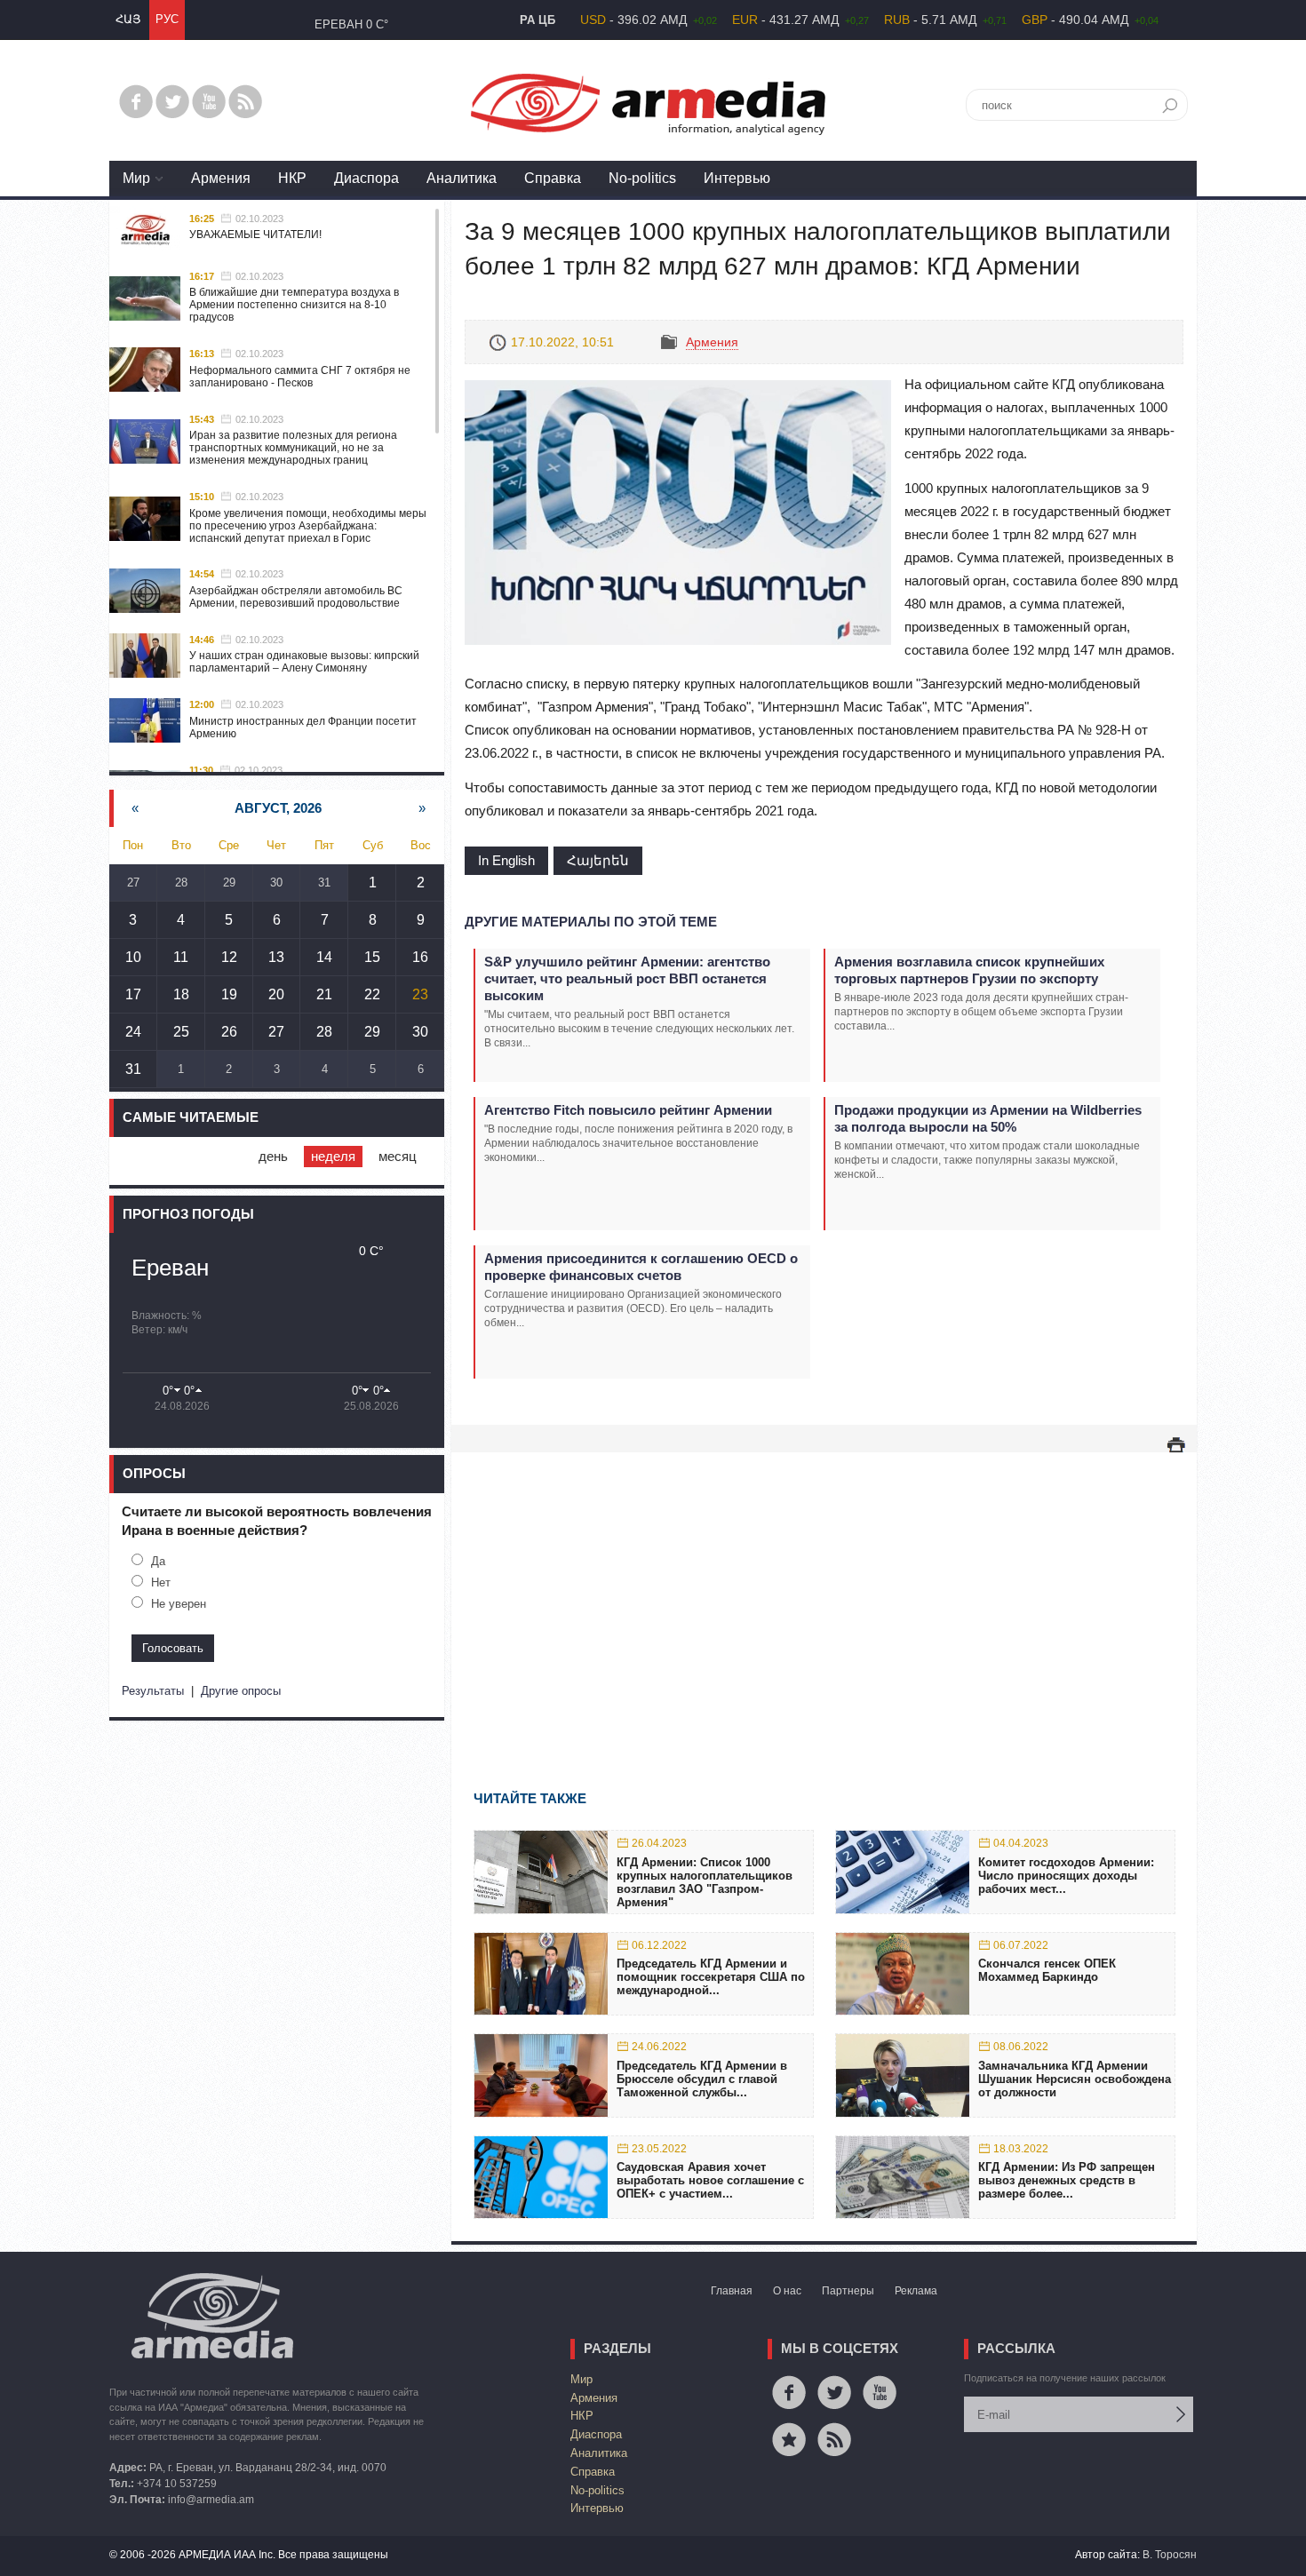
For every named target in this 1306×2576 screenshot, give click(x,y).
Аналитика (462, 178)
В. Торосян (1170, 2555)
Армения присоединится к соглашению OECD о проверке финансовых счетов (641, 1267)
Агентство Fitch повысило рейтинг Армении (628, 1110)
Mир (136, 178)
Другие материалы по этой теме (591, 922)
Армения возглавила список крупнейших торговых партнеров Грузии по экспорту (969, 970)
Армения (221, 178)
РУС (167, 19)
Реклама (916, 2291)
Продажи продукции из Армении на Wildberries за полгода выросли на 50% (988, 1118)
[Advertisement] (824, 1595)
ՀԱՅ (128, 19)
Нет (161, 1582)
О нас (787, 2291)
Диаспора (366, 178)
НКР (292, 178)
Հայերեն (598, 860)
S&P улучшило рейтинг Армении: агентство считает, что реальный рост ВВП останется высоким (627, 978)
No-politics (642, 178)
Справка (553, 178)
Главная (732, 2291)
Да (158, 1561)
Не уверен (179, 1604)
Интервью (737, 178)
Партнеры (848, 2291)
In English (506, 860)
